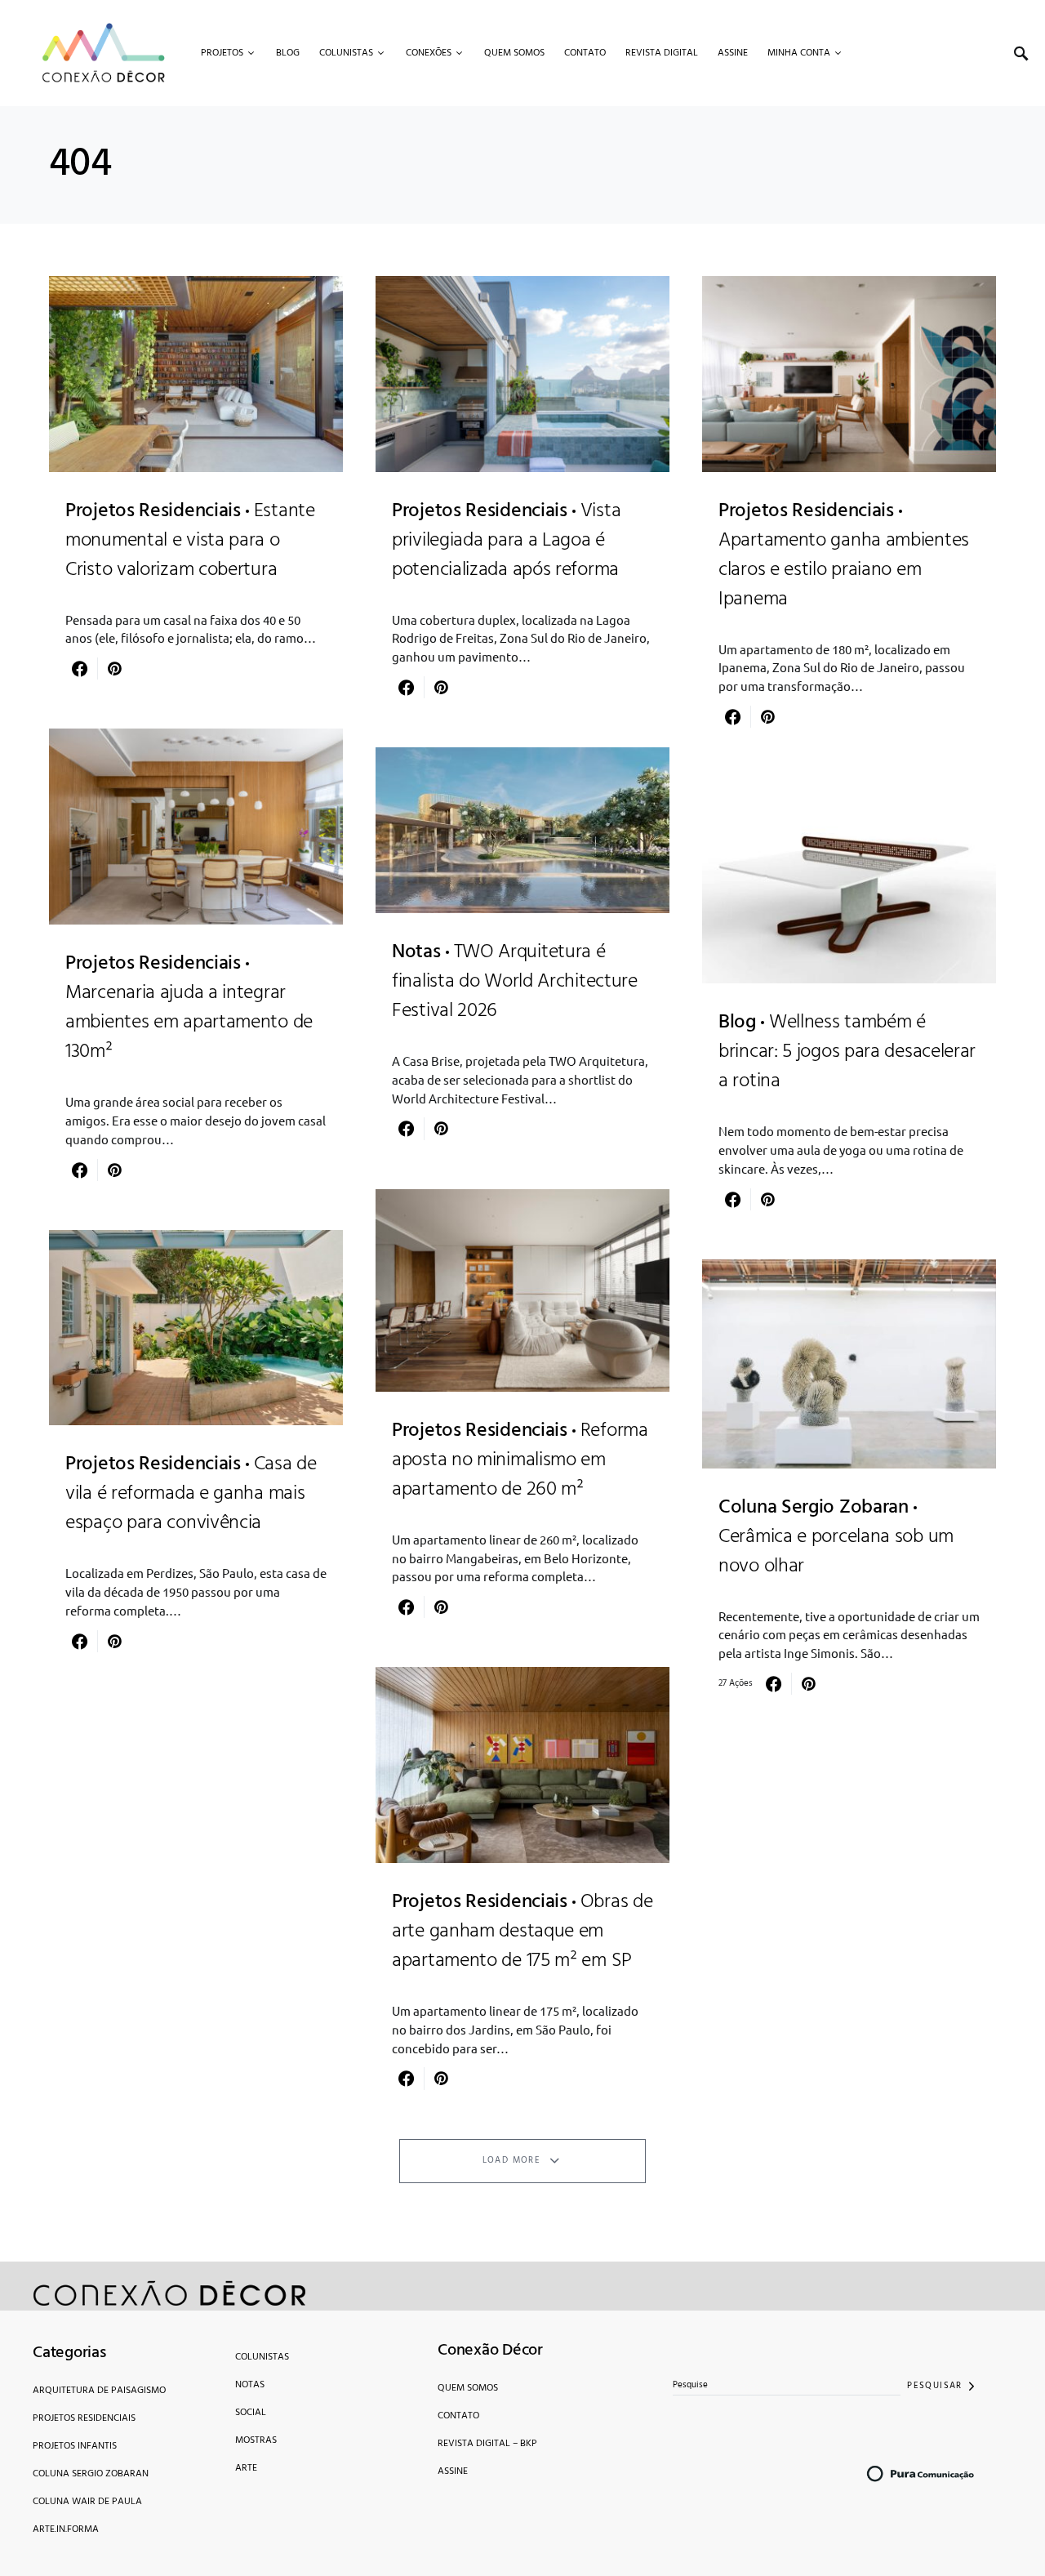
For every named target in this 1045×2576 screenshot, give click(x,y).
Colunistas (262, 2357)
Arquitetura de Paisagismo (99, 2391)
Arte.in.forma (66, 2529)
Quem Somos (468, 2388)
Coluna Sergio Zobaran (91, 2474)
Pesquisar (934, 2386)
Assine (453, 2471)
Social (251, 2413)
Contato (458, 2416)
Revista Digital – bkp (487, 2444)
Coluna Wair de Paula (87, 2502)
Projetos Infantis (75, 2446)
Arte (246, 2468)
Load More (511, 2160)
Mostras (256, 2440)
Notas (250, 2385)
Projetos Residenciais (84, 2418)
